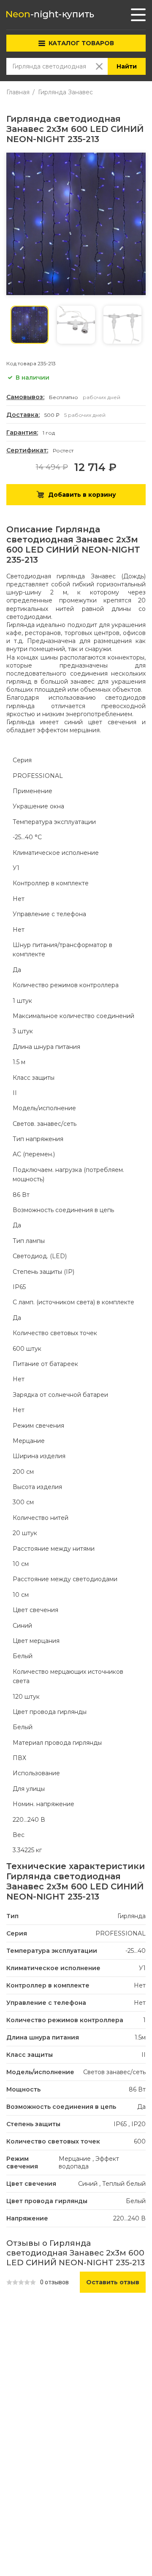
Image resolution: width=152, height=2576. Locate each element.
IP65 (120, 2124)
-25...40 (136, 1951)
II (144, 2055)
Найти (127, 66)
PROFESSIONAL (121, 1933)
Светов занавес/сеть (114, 2072)
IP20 (138, 2124)
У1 (142, 1968)
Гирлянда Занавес (65, 92)
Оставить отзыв (113, 2282)
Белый (136, 2201)
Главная (18, 92)
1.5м (140, 2037)
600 (140, 2141)
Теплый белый (124, 2184)
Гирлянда (132, 1916)
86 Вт (137, 2089)
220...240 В (129, 2218)
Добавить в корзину (82, 495)
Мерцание (75, 2159)
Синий (88, 2184)
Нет (140, 1985)
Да (141, 2107)
